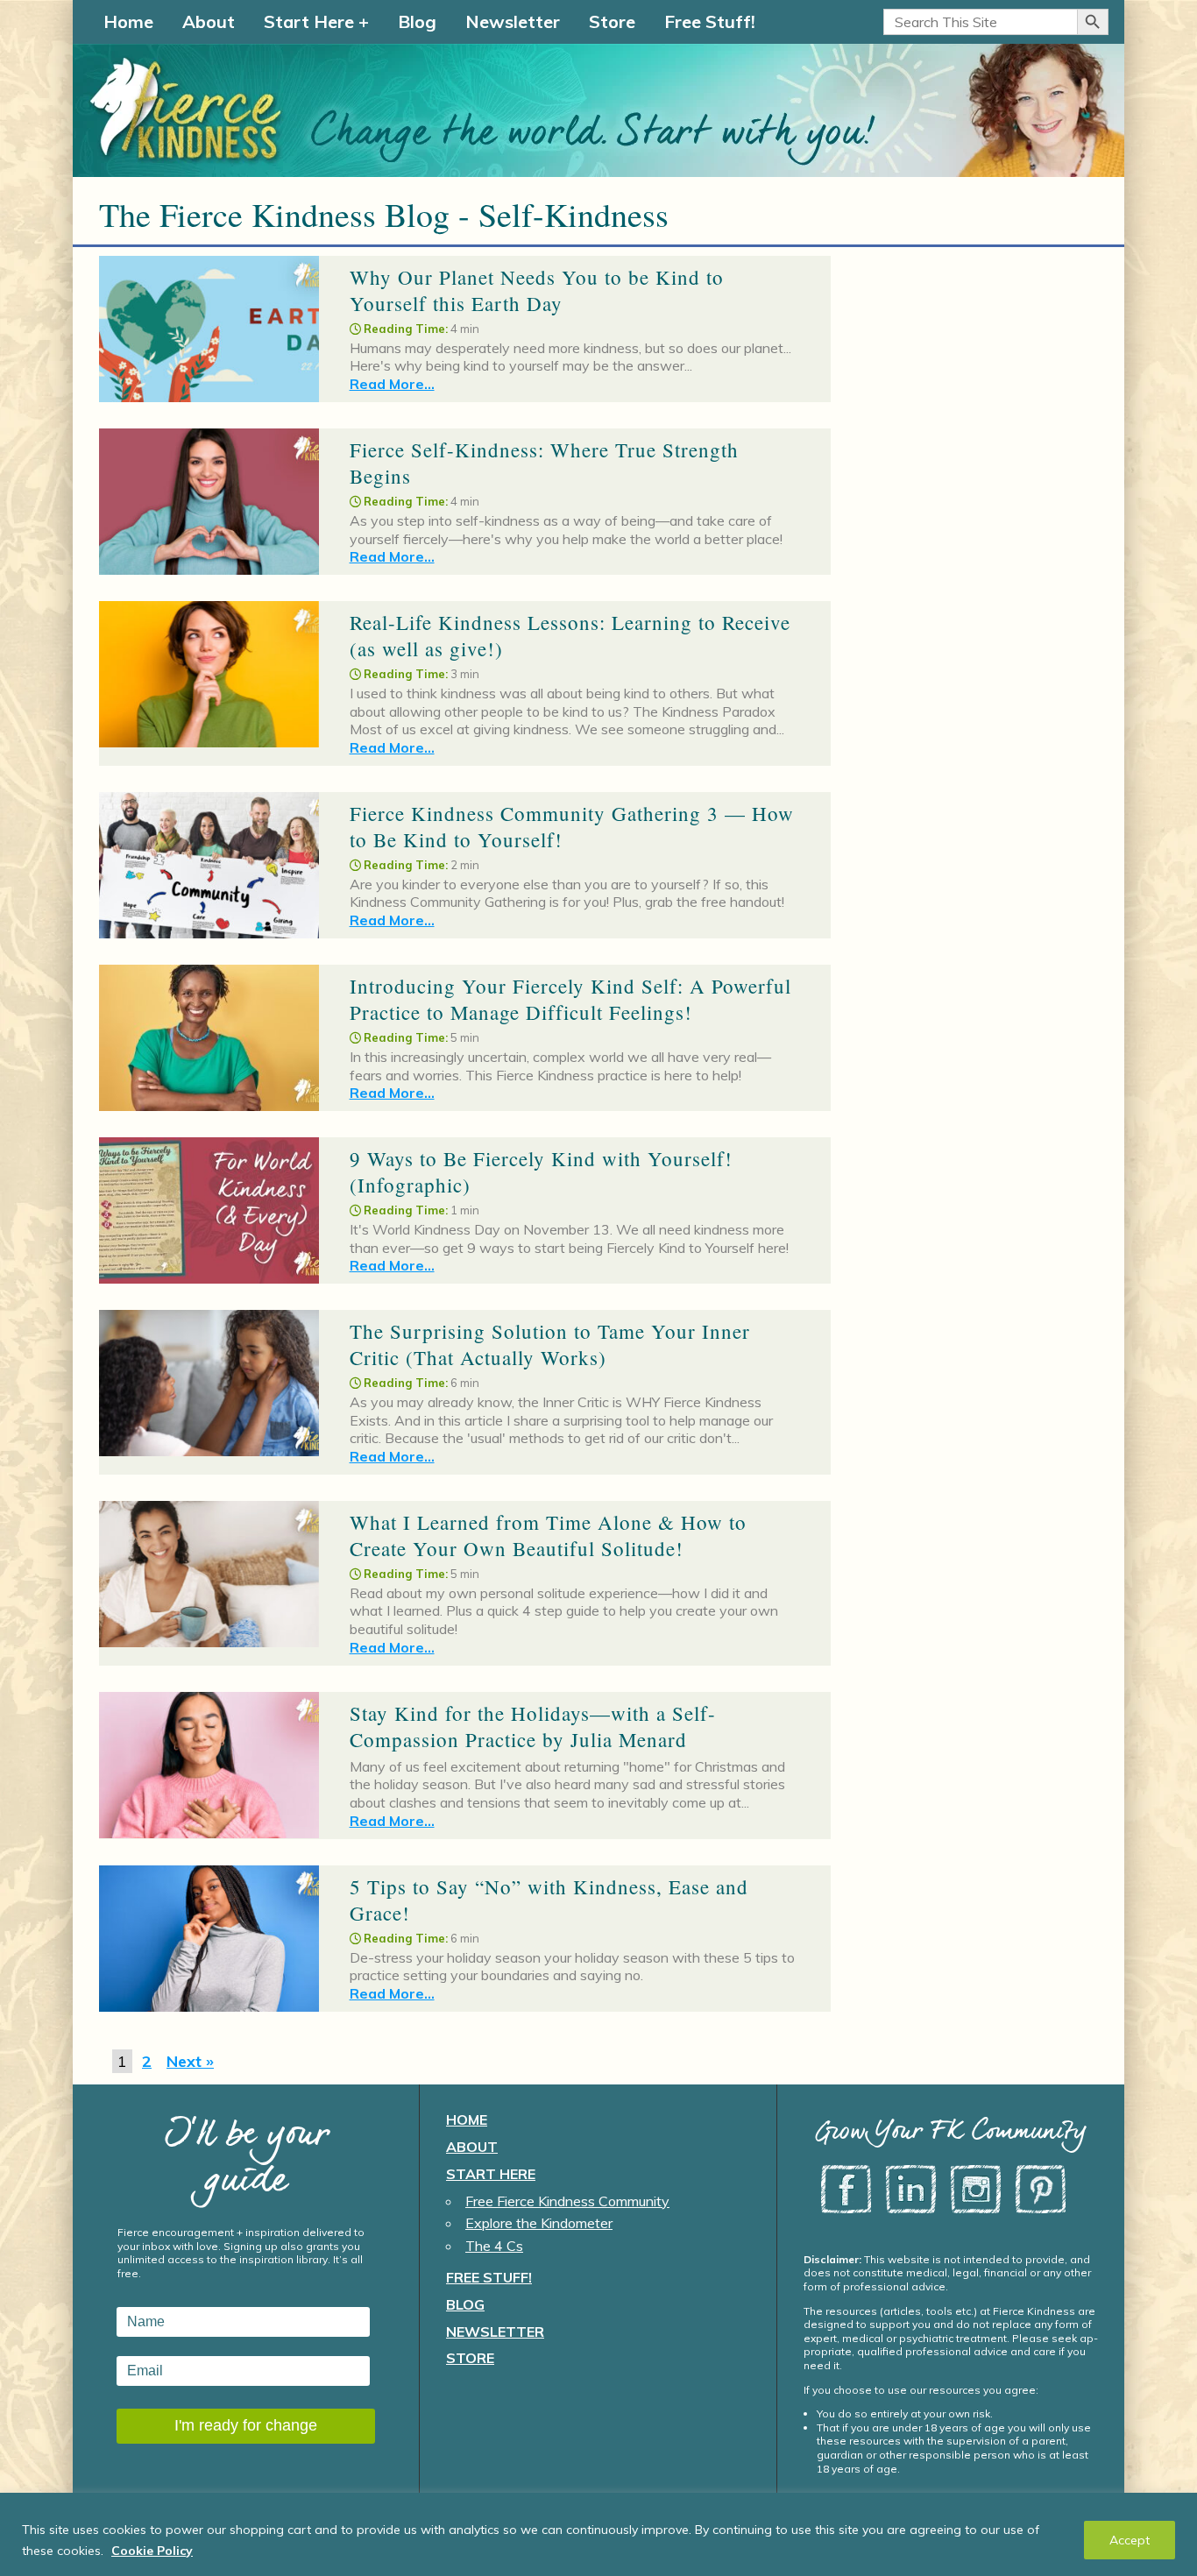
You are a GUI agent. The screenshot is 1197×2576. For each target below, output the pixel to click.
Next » (190, 2061)
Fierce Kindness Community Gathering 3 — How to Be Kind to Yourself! (572, 826)
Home (128, 21)
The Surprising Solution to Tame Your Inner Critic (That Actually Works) (550, 1344)
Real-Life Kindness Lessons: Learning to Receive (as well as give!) (570, 635)
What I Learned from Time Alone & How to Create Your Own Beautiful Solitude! (548, 1535)
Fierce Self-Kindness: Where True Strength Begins (544, 463)
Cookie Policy (152, 2551)
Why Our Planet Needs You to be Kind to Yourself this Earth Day (537, 290)
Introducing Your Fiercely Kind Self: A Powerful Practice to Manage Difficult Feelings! (570, 999)
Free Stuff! (710, 21)
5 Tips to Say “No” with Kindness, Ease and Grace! (549, 1900)
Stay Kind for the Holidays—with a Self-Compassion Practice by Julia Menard (533, 1726)
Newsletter (513, 21)
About (209, 21)
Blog (417, 21)
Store (612, 21)
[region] (598, 2534)
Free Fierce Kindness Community (567, 2201)
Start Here (309, 21)
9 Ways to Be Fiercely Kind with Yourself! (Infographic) (541, 1171)
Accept (1130, 2540)
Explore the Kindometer (539, 2223)
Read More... (392, 384)
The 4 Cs (494, 2246)
